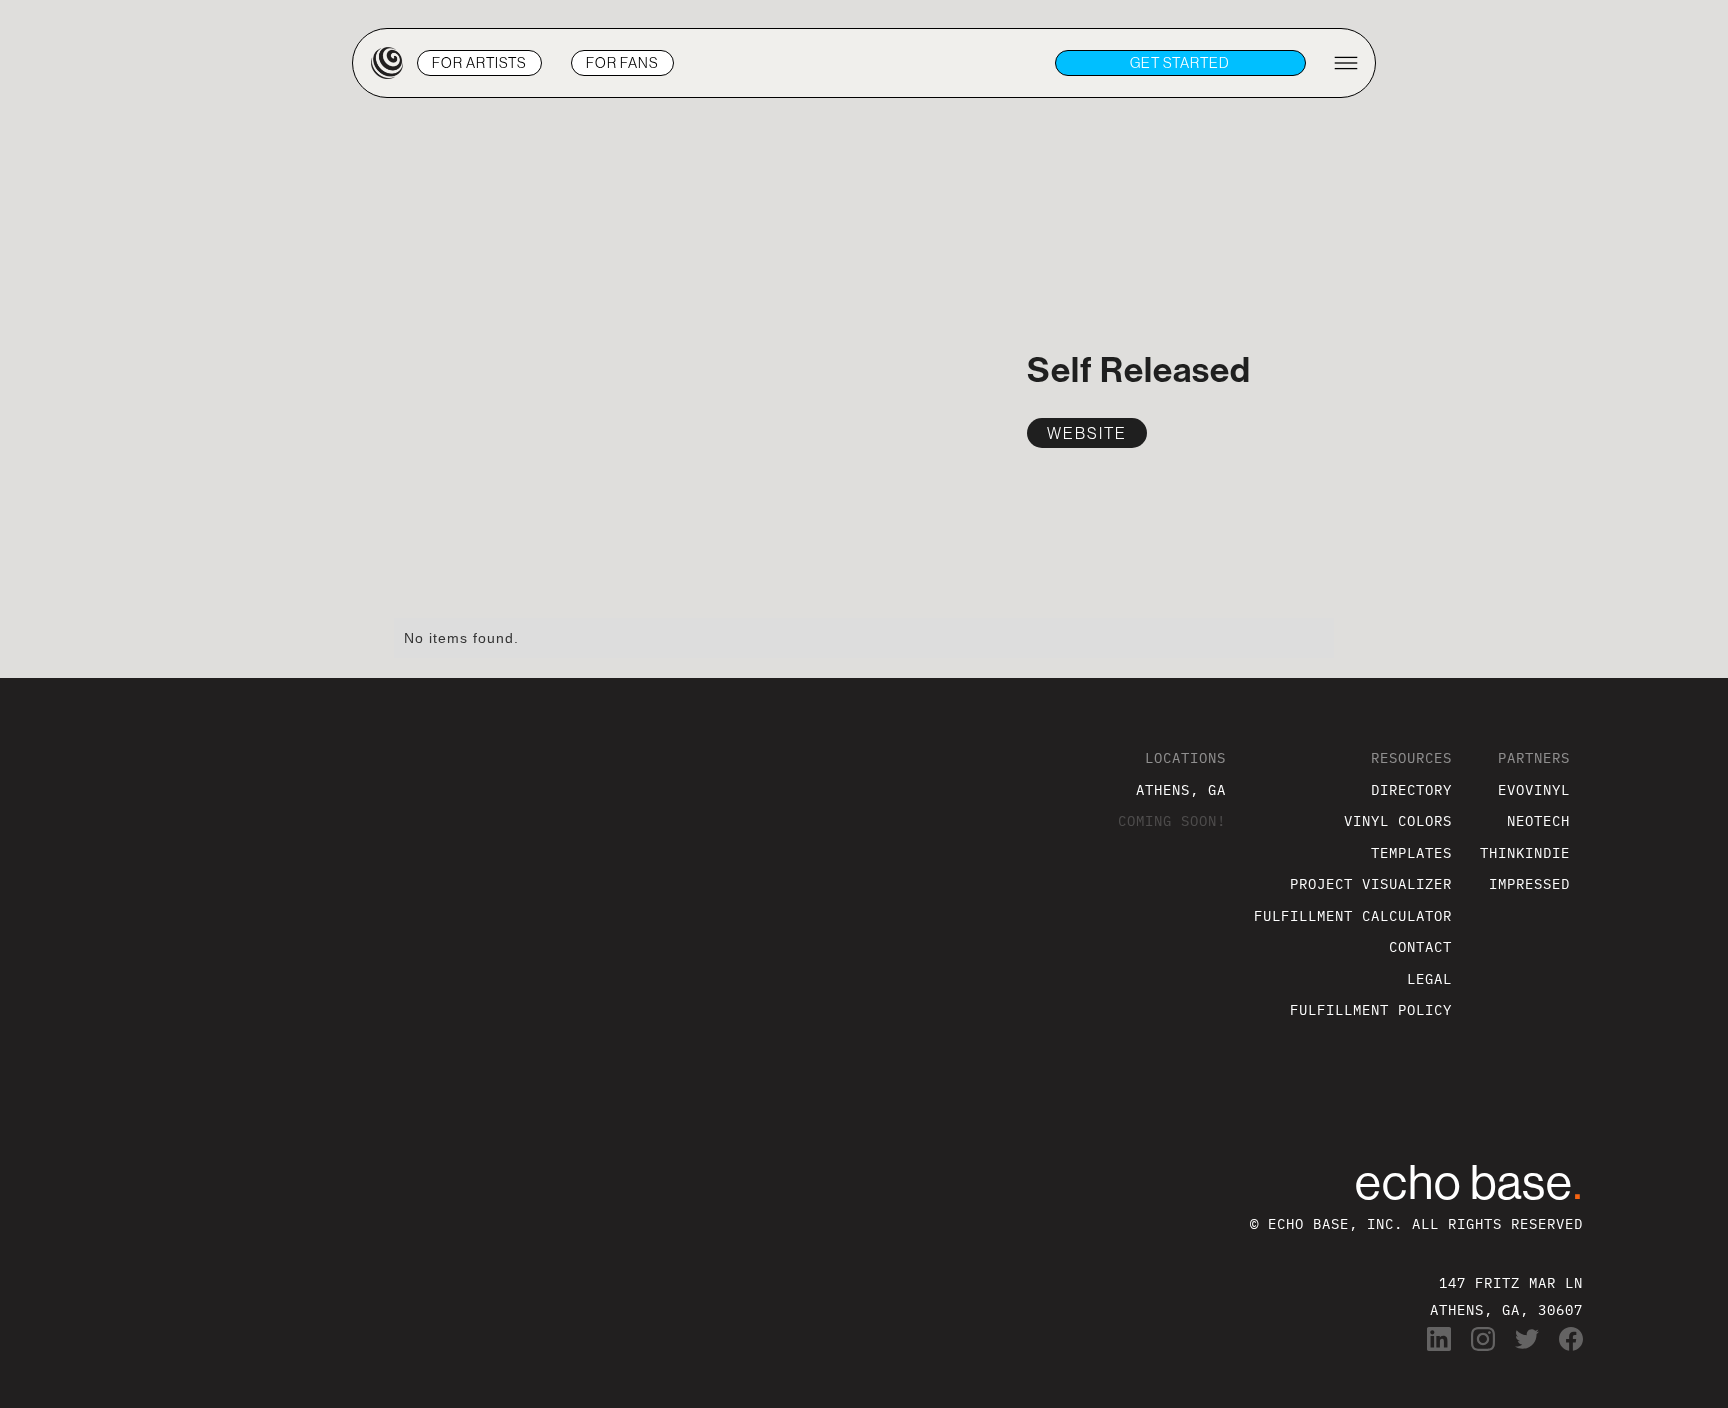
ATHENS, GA (1181, 789)
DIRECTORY (1411, 789)
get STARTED (1180, 63)
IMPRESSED (1529, 883)
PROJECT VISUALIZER (1371, 883)
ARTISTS (479, 63)
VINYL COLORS (1398, 820)
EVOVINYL (1534, 789)
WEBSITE (1087, 433)
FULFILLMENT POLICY (1371, 1009)
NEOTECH (1538, 820)
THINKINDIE (1525, 852)
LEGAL (1429, 978)
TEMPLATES (1411, 852)
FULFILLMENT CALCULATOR (1353, 915)
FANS (622, 63)
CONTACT (1420, 946)
